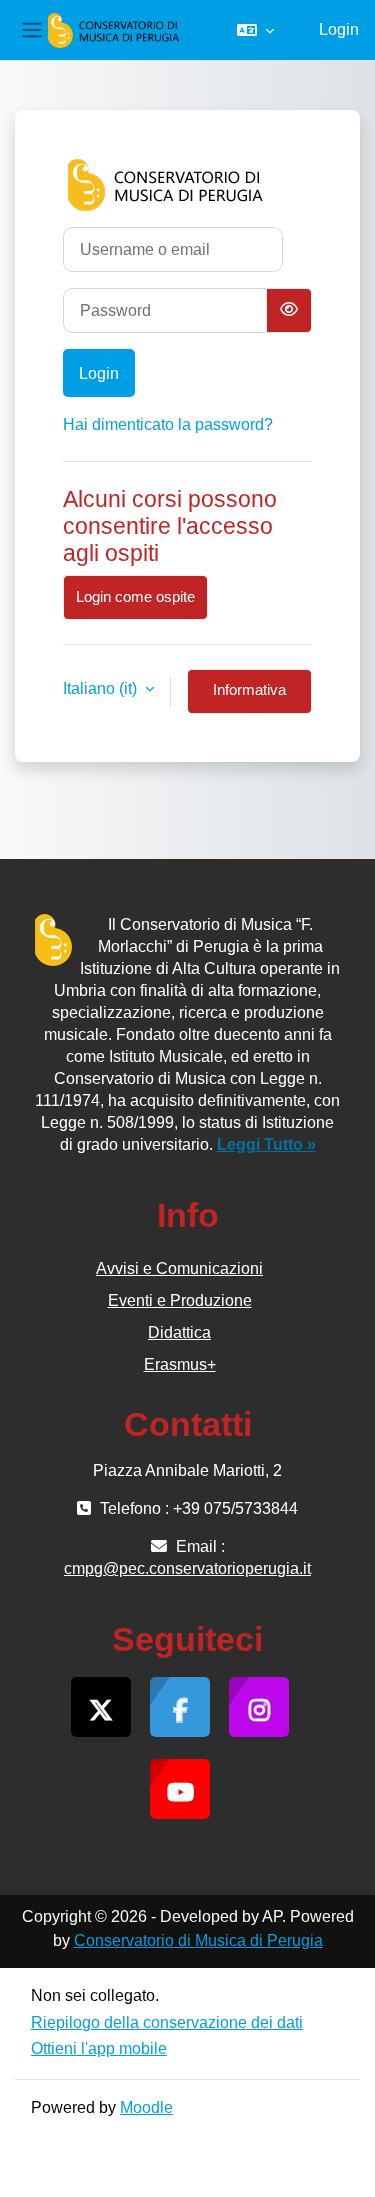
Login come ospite (135, 597)
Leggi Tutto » (266, 1144)
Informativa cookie (249, 698)
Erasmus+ (180, 1364)
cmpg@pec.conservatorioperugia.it (187, 1568)
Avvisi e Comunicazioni (179, 1268)
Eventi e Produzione (180, 1300)
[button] (255, 30)
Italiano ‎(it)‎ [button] (102, 688)
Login (339, 29)
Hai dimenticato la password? (168, 424)
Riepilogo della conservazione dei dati (167, 2022)
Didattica (179, 1332)
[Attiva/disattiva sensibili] (289, 310)
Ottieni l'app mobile (99, 2048)
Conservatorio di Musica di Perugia (198, 1940)
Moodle (146, 2107)
